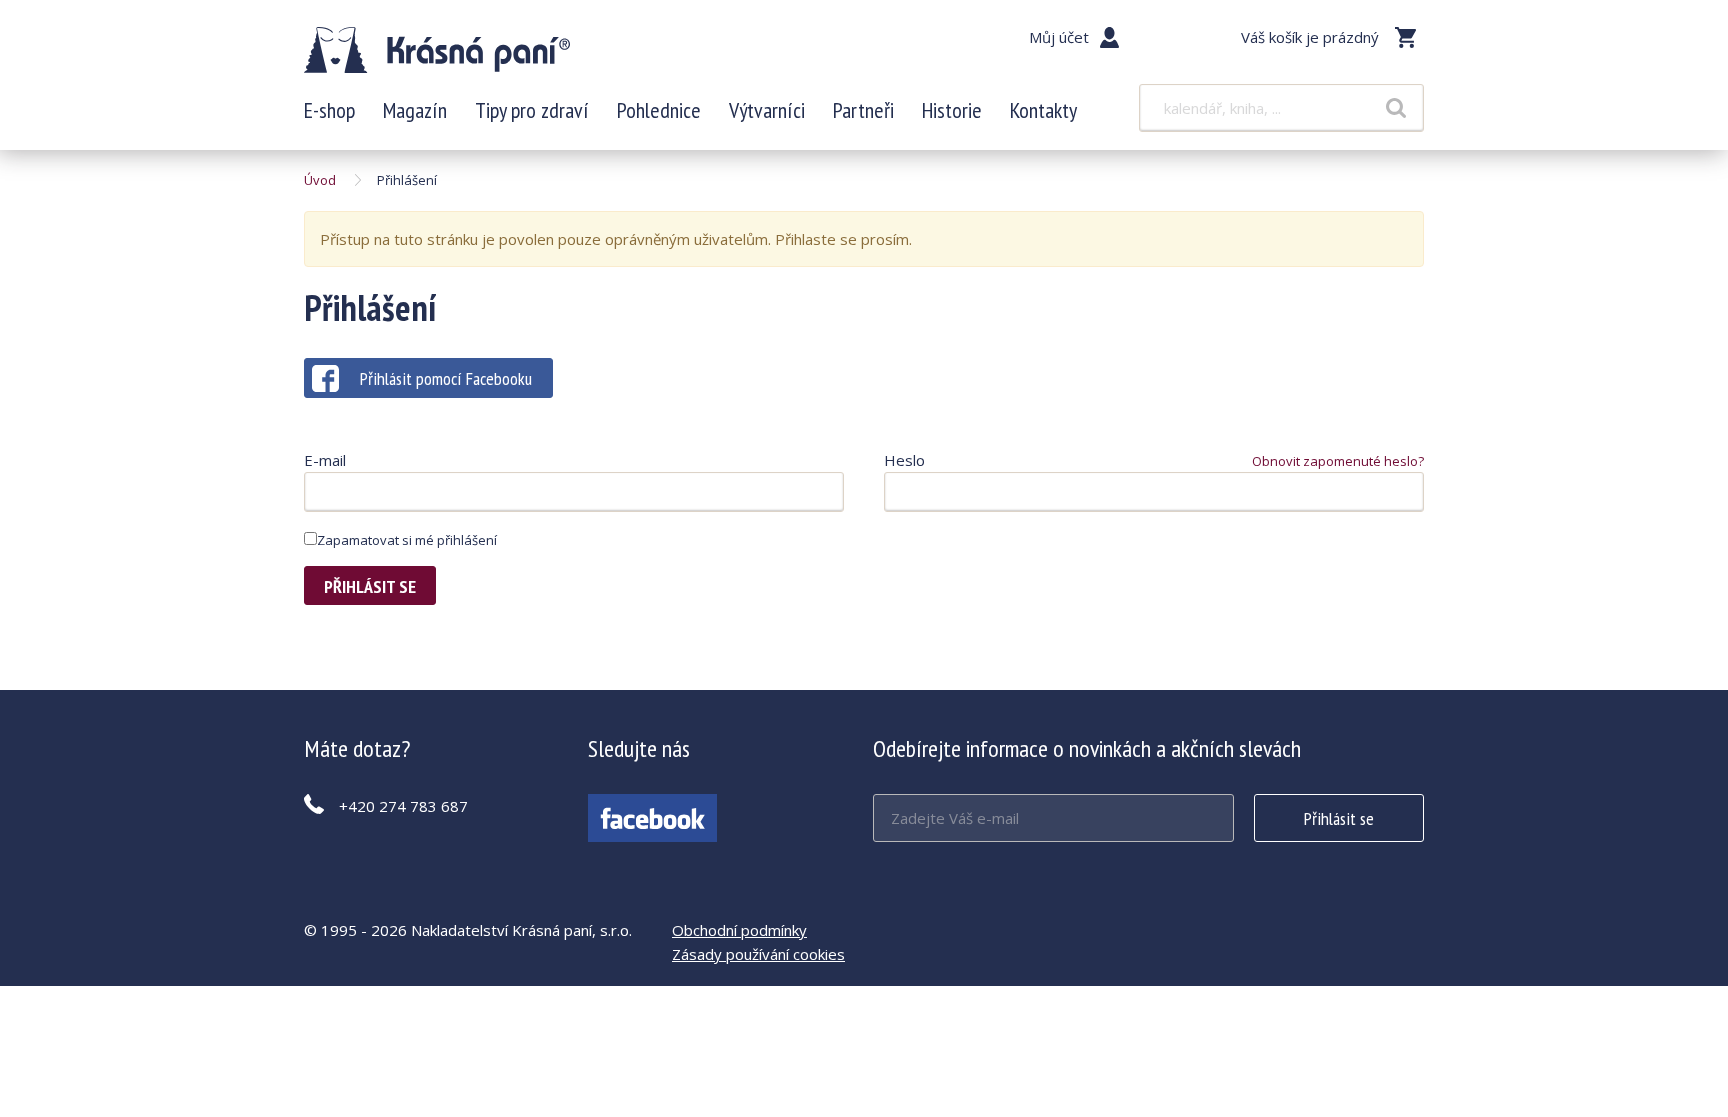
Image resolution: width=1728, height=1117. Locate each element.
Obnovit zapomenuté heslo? (1338, 461)
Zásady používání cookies (758, 954)
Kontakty (1043, 110)
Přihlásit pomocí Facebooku (446, 378)
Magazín (415, 110)
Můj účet (1059, 37)
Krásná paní (437, 50)
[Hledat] (1396, 108)
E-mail (325, 460)
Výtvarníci (767, 110)
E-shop (329, 110)
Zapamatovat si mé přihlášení (407, 540)
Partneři (863, 110)
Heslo (904, 460)
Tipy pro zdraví (532, 110)
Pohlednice (659, 110)
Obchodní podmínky (739, 930)
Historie (952, 110)
